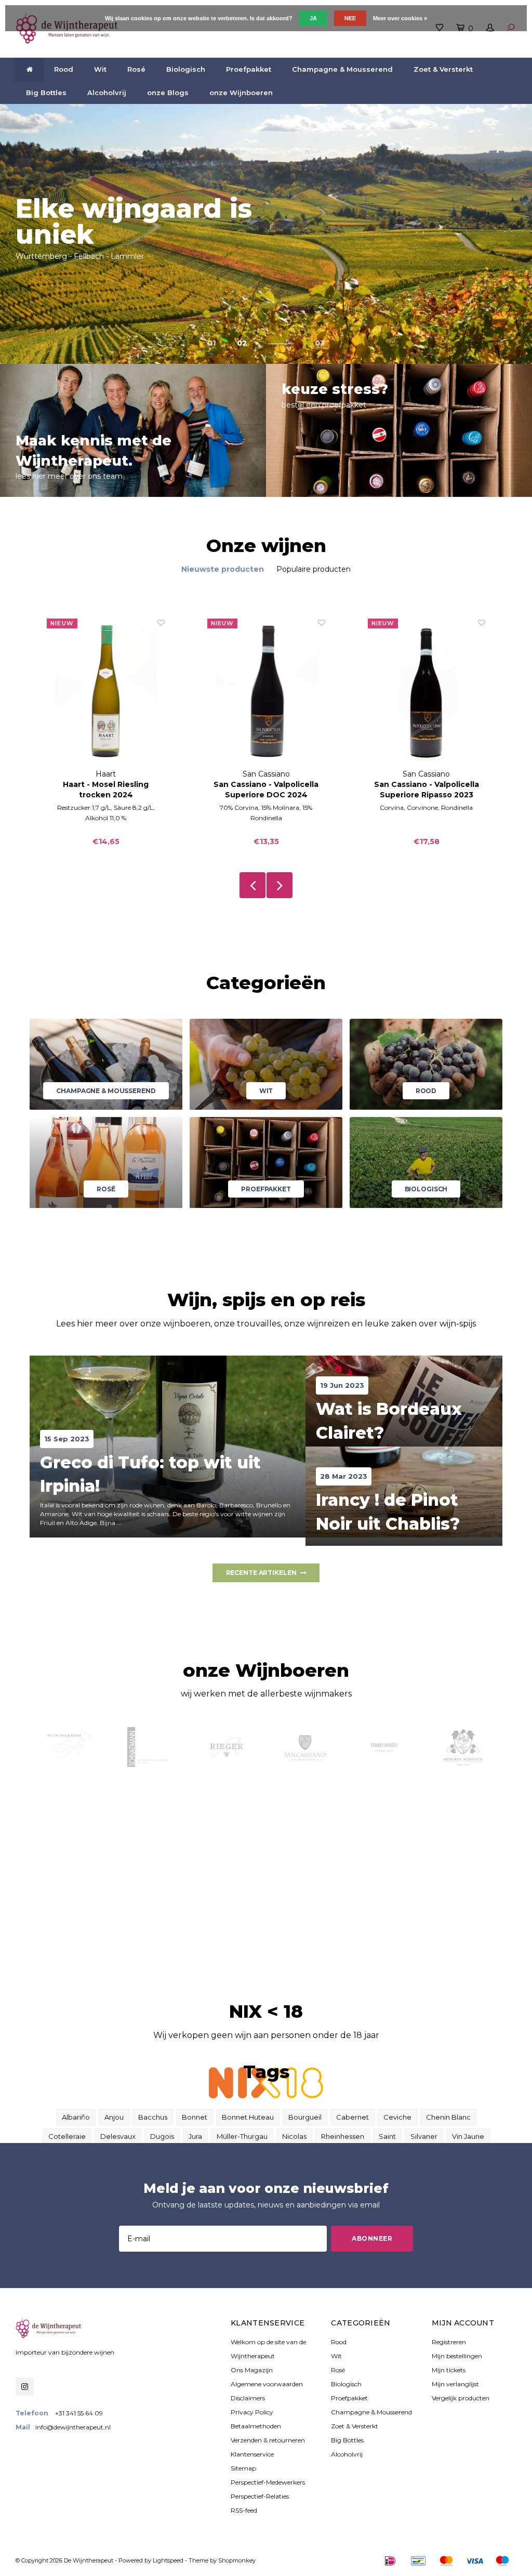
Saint (387, 2136)
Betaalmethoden (256, 2426)
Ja (313, 18)
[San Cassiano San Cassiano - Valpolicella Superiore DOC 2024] (266, 693)
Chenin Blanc (448, 2117)
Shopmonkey (237, 2560)
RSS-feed (244, 2510)
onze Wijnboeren (241, 93)
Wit (100, 69)
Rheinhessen (343, 2136)
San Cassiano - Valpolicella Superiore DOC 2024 (266, 790)
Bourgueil (305, 2117)
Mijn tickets (449, 2370)
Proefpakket (249, 69)
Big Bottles (46, 93)
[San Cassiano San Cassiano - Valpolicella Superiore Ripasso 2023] (427, 693)
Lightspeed (168, 2560)
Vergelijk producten (461, 2398)
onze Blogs (168, 93)
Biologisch (186, 69)
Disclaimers (248, 2398)
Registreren (449, 2342)
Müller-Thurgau (242, 2136)
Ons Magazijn (252, 2370)
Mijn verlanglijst (455, 2384)
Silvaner (424, 2136)
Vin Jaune (468, 2136)
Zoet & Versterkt (443, 69)
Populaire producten (314, 569)
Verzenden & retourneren (268, 2440)
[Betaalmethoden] (390, 2561)
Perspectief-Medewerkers (268, 2482)
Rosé (136, 69)
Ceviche (397, 2117)
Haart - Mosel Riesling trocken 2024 (106, 790)
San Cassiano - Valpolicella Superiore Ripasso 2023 (427, 790)
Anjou (114, 2117)
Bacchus (153, 2117)
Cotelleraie (67, 2136)
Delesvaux (118, 2136)
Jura (195, 2136)
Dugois (162, 2136)
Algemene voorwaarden (267, 2384)
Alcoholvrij (107, 93)
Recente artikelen (261, 1573)
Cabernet (353, 2117)
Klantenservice (252, 2454)
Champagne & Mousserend (342, 69)
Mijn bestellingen (457, 2356)
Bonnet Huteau (248, 2117)
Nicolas (294, 2136)
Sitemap (243, 2468)
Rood (64, 69)
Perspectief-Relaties (260, 2496)
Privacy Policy (252, 2412)
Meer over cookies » (400, 18)
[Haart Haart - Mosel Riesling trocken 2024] (106, 693)
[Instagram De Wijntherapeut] (25, 2387)
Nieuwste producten (223, 569)
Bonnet (195, 2117)
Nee (350, 18)
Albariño (76, 2117)
